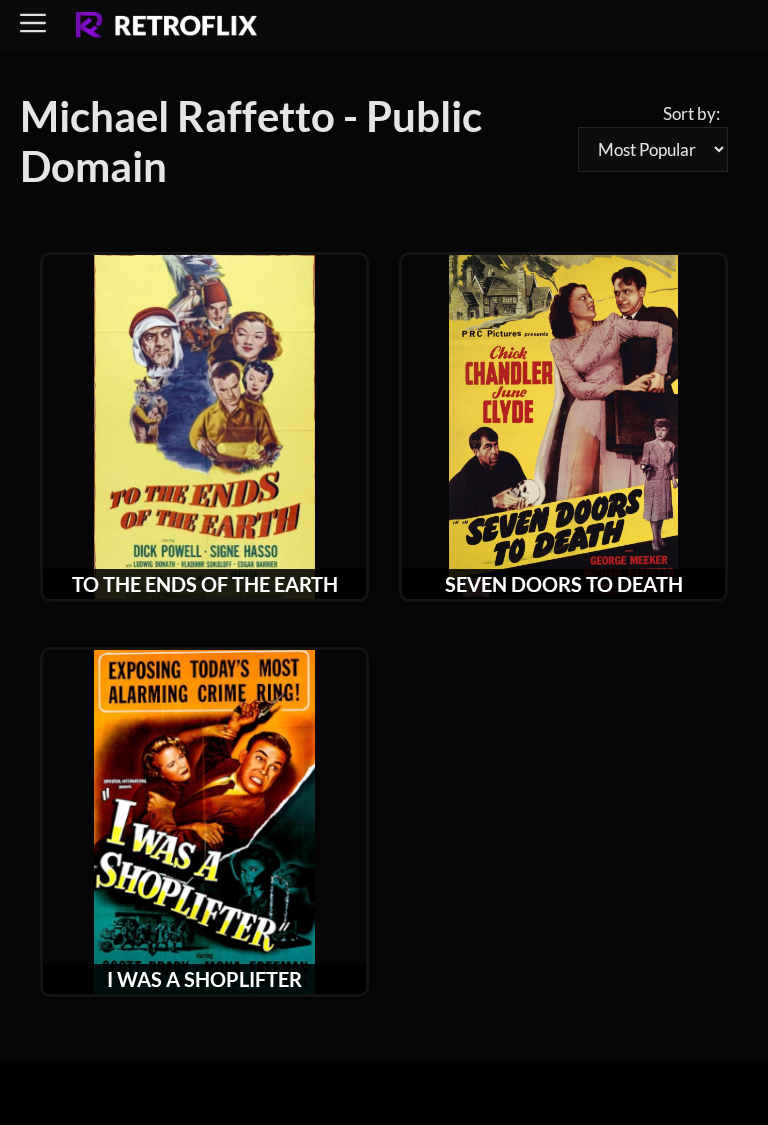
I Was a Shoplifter (204, 979)
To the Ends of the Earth (205, 584)
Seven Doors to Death (564, 584)
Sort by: (691, 113)
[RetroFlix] (166, 26)
